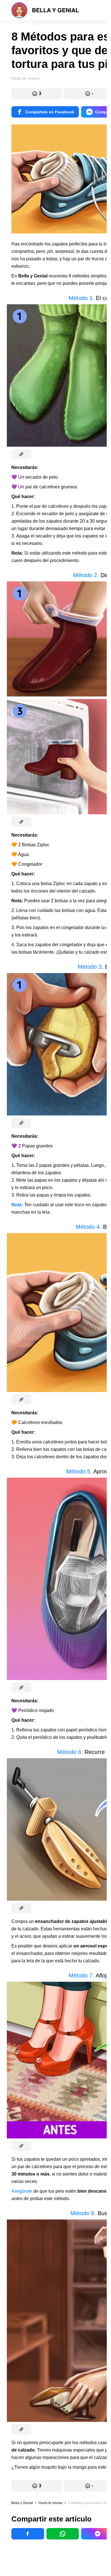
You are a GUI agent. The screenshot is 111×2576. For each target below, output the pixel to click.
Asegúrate (22, 2191)
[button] (36, 94)
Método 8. (84, 2213)
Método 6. (70, 1752)
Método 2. (86, 575)
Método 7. (82, 1975)
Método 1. (81, 298)
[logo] (45, 10)
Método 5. (80, 1471)
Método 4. (89, 1227)
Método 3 (90, 967)
